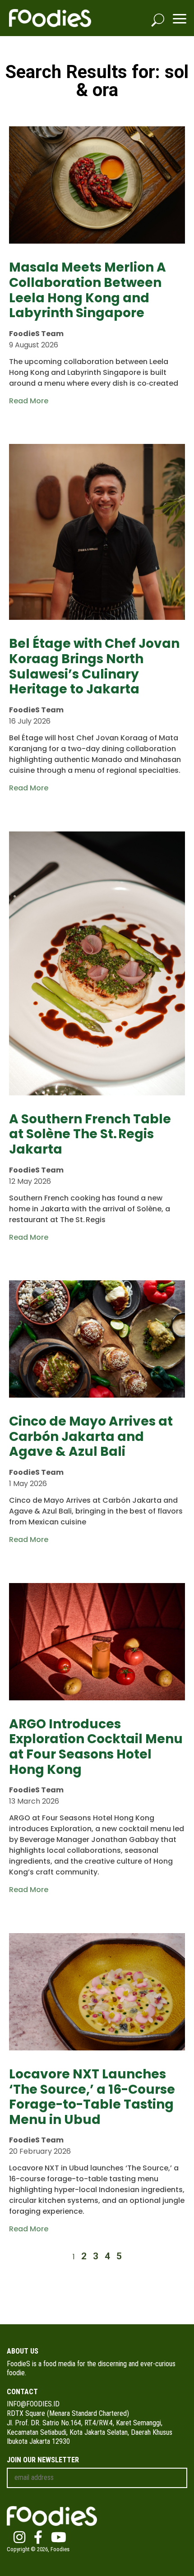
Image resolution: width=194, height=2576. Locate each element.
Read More (29, 401)
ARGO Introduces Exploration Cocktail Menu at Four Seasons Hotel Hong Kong (96, 1747)
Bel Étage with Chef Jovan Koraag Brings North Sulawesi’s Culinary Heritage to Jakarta (94, 666)
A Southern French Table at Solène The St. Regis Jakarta (90, 1134)
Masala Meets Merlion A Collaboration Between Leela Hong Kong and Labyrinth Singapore (88, 290)
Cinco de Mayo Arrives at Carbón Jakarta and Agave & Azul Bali (91, 1436)
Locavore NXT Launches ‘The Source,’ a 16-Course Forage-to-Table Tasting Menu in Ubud (92, 2097)
